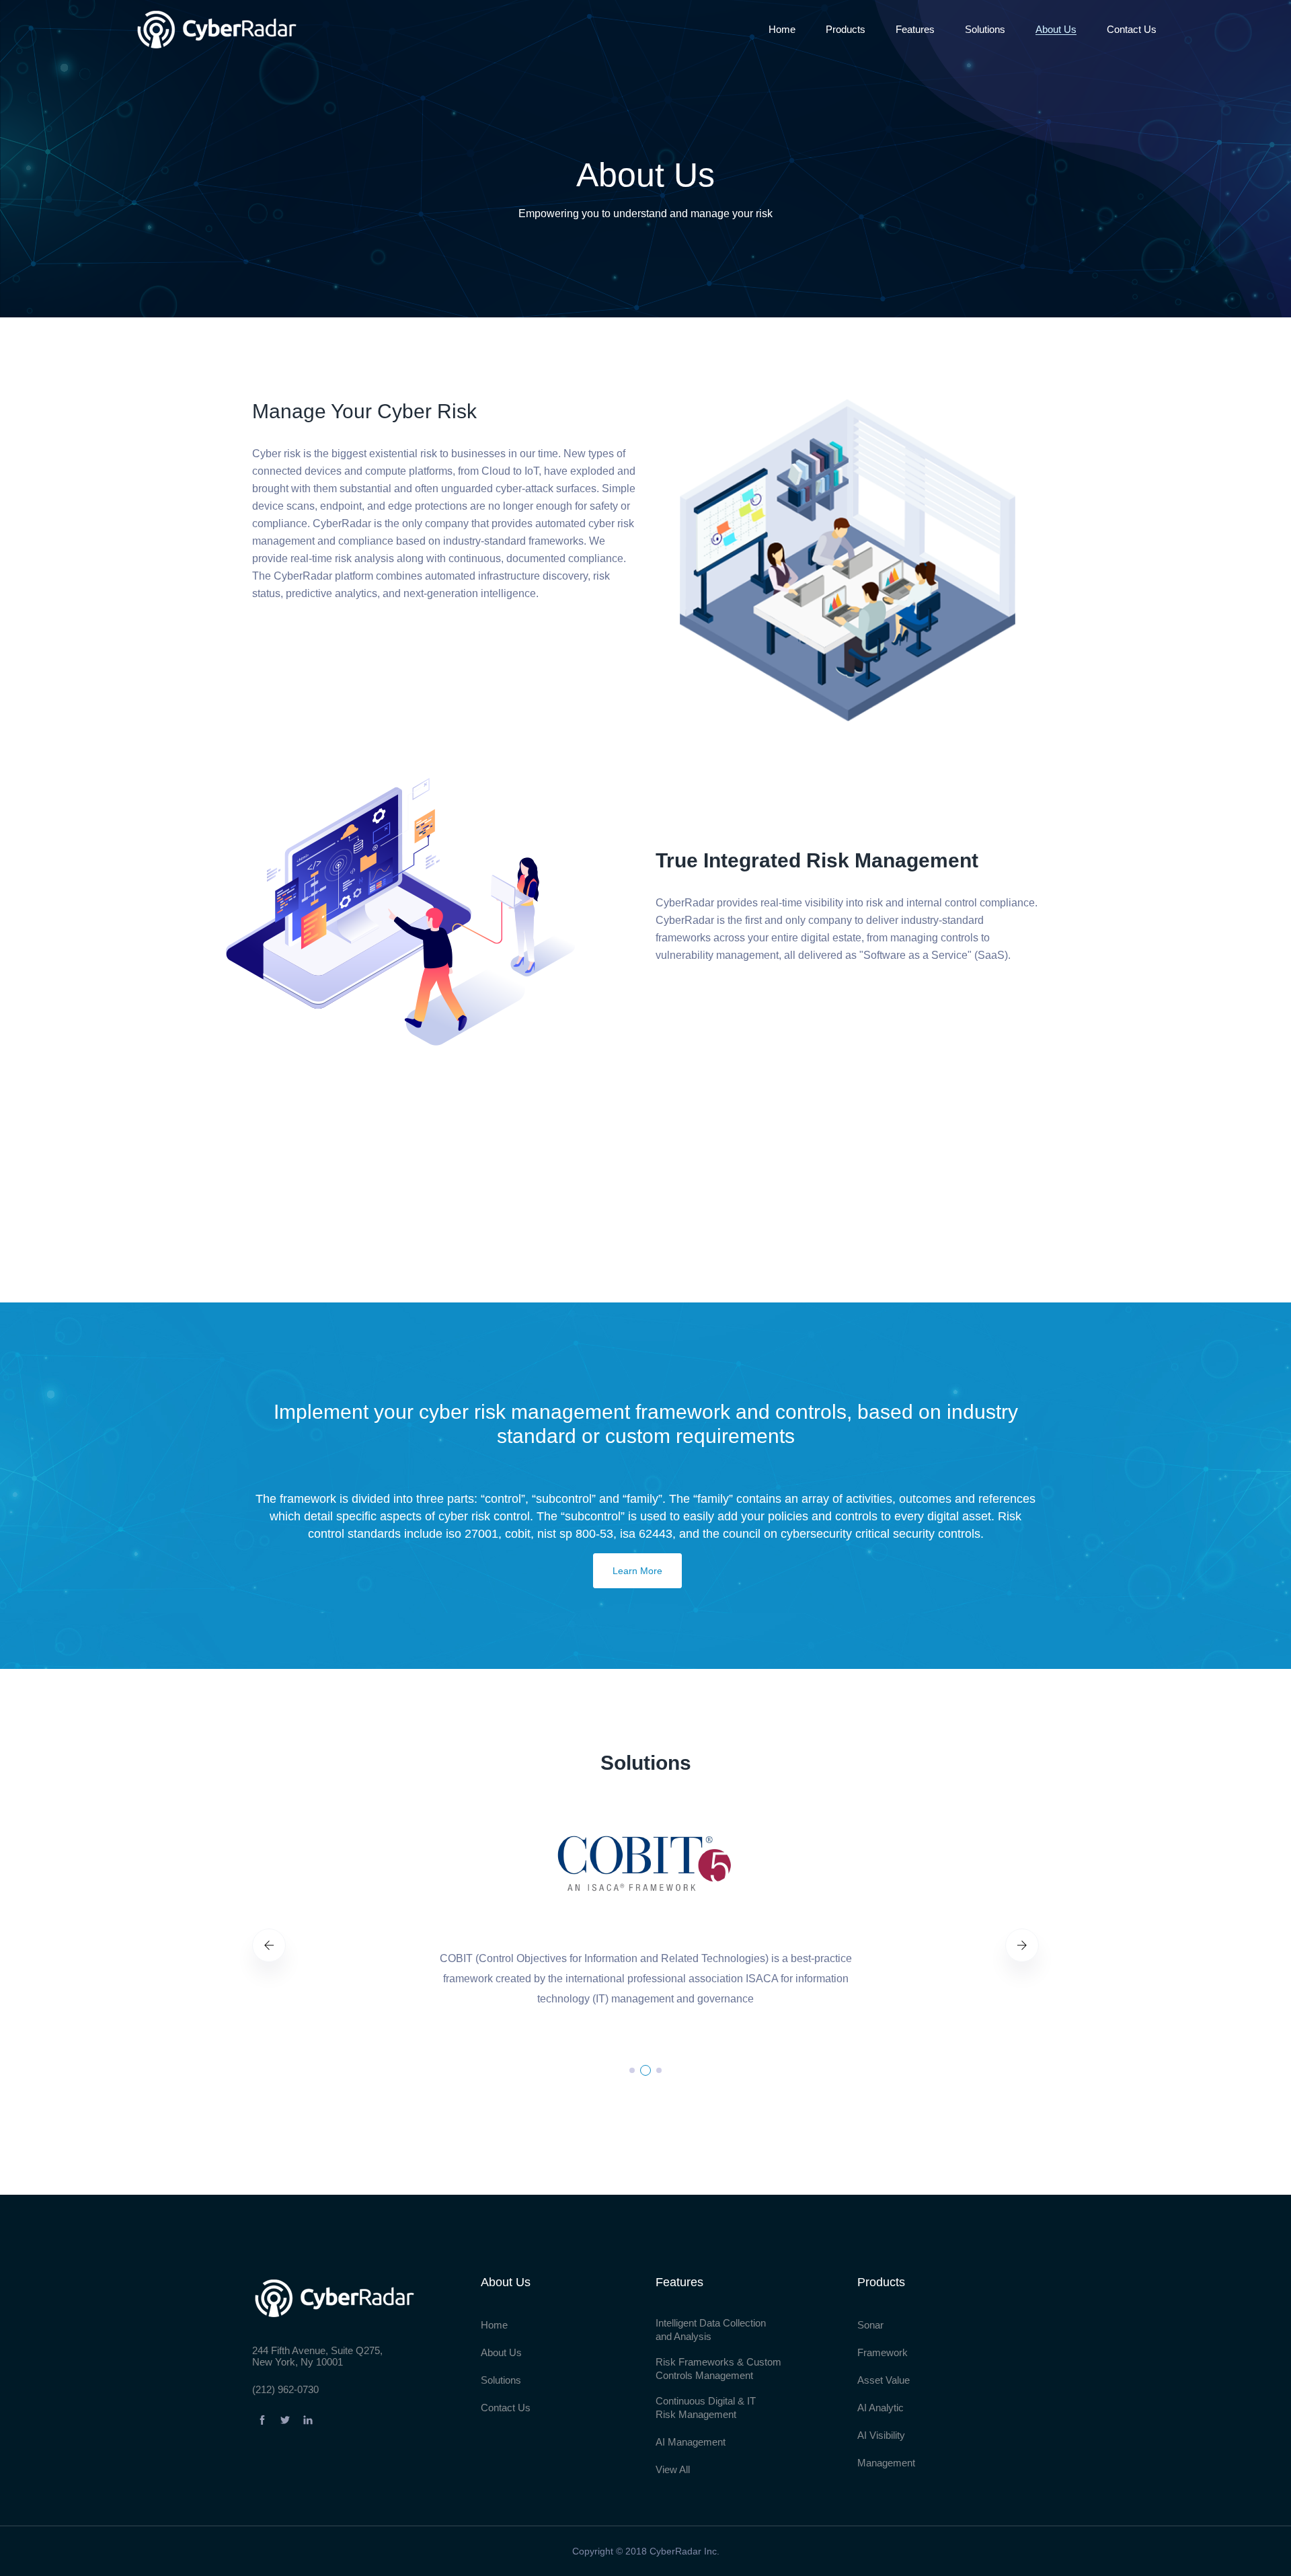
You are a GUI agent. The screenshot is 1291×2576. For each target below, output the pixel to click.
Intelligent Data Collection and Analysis (711, 2330)
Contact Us (1132, 29)
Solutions (985, 29)
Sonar (870, 2325)
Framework (883, 2352)
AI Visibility (881, 2435)
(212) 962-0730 (285, 2389)
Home (782, 29)
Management (886, 2463)
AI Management (691, 2442)
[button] (632, 2070)
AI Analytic (881, 2408)
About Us (1056, 29)
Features (915, 29)
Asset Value (884, 2380)
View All (673, 2469)
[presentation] (269, 1945)
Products (846, 29)
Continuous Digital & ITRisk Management (706, 2408)
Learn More (637, 1571)
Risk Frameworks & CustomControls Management (718, 2369)
